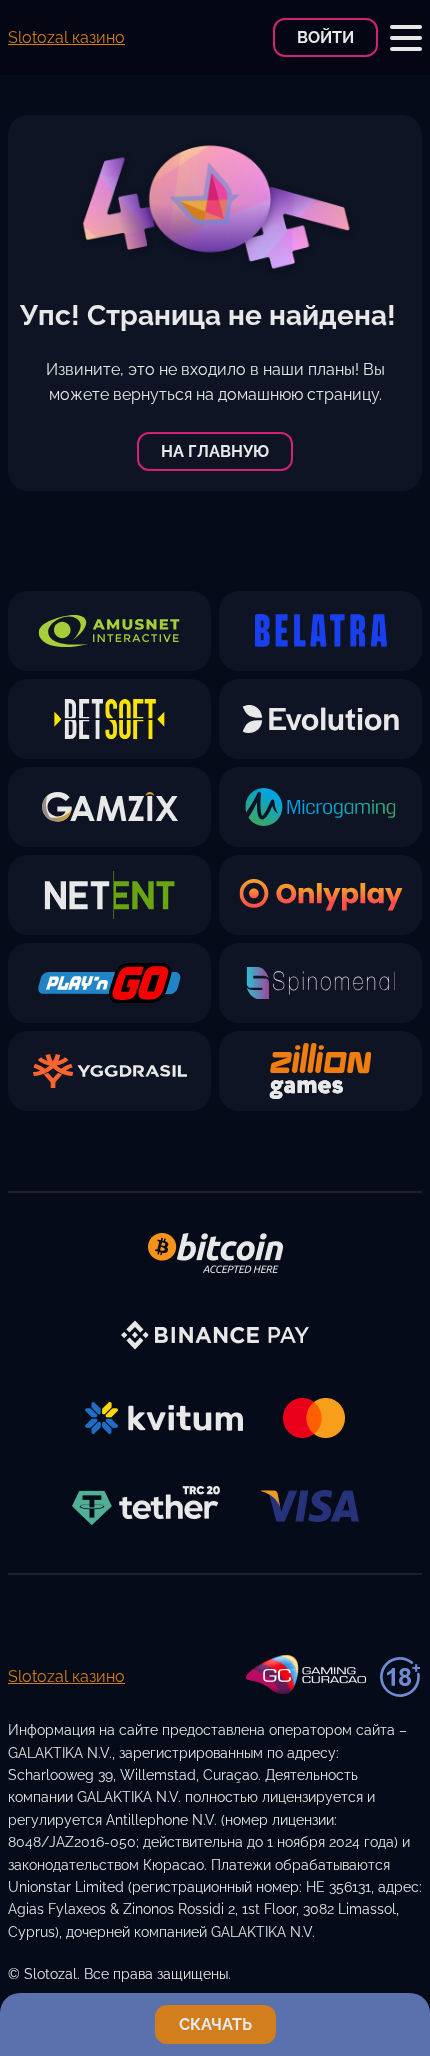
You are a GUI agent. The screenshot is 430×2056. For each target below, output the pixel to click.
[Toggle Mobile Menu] (406, 38)
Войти (325, 37)
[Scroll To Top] (404, 1960)
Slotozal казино (66, 37)
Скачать (215, 2024)
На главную (215, 451)
